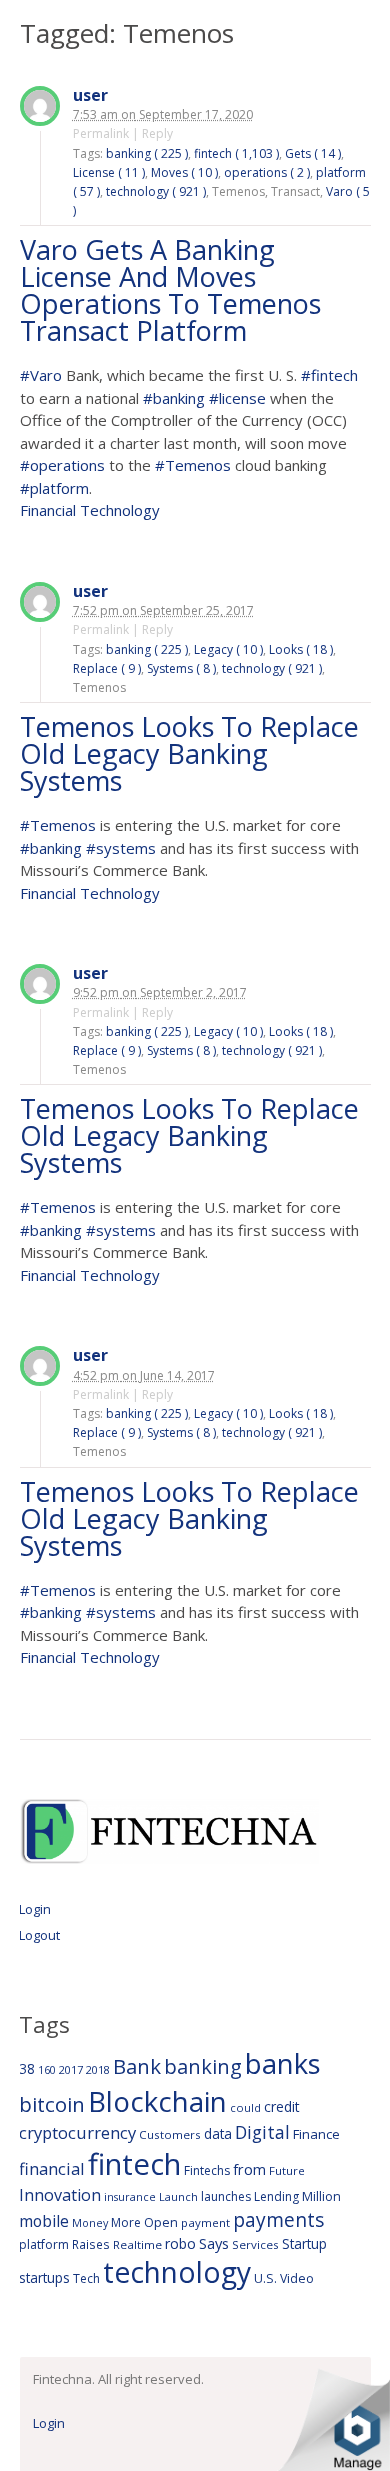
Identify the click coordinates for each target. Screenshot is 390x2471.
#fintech (329, 375)
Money (90, 2222)
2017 (71, 2069)
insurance (130, 2196)
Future (287, 2170)
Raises (91, 2244)
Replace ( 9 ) (107, 668)
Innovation (60, 2195)
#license (237, 398)
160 (47, 2070)
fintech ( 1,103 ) (236, 153)
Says (214, 2243)
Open (161, 2222)
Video (297, 2278)
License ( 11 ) (109, 172)
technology (177, 2272)
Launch (178, 2196)
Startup (304, 2243)
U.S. (265, 2278)
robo (180, 2243)
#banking (174, 398)
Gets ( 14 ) (313, 153)
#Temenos (193, 465)
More (126, 2222)
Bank (137, 2066)
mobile (44, 2221)
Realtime (137, 2244)
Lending (276, 2196)
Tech (86, 2278)
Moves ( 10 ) (184, 172)
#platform (54, 488)
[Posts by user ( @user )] (40, 108)
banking (203, 2066)
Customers (170, 2134)
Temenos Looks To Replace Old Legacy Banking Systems (189, 753)
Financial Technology (90, 510)
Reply (157, 133)
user (90, 95)
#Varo (41, 375)
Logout (39, 1935)
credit (282, 2106)
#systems (121, 848)
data (218, 2133)
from (249, 2169)
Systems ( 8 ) (181, 668)
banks (283, 2063)
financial (52, 2168)
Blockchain (157, 2101)
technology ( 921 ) (156, 191)
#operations (62, 465)
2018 (98, 2069)
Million (321, 2196)
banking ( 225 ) (147, 153)
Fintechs (207, 2170)
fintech (134, 2164)
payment (205, 2222)
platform (44, 2244)
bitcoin (52, 2104)
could (245, 2107)
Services (255, 2244)
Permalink (101, 133)
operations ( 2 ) (267, 172)
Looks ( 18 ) (301, 649)
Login (35, 1909)
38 (27, 2068)
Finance (316, 2134)
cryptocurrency (77, 2132)
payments (278, 2219)
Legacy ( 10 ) (228, 649)
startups (44, 2277)
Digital (262, 2132)
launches (226, 2196)
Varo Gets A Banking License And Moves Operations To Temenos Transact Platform (170, 290)
